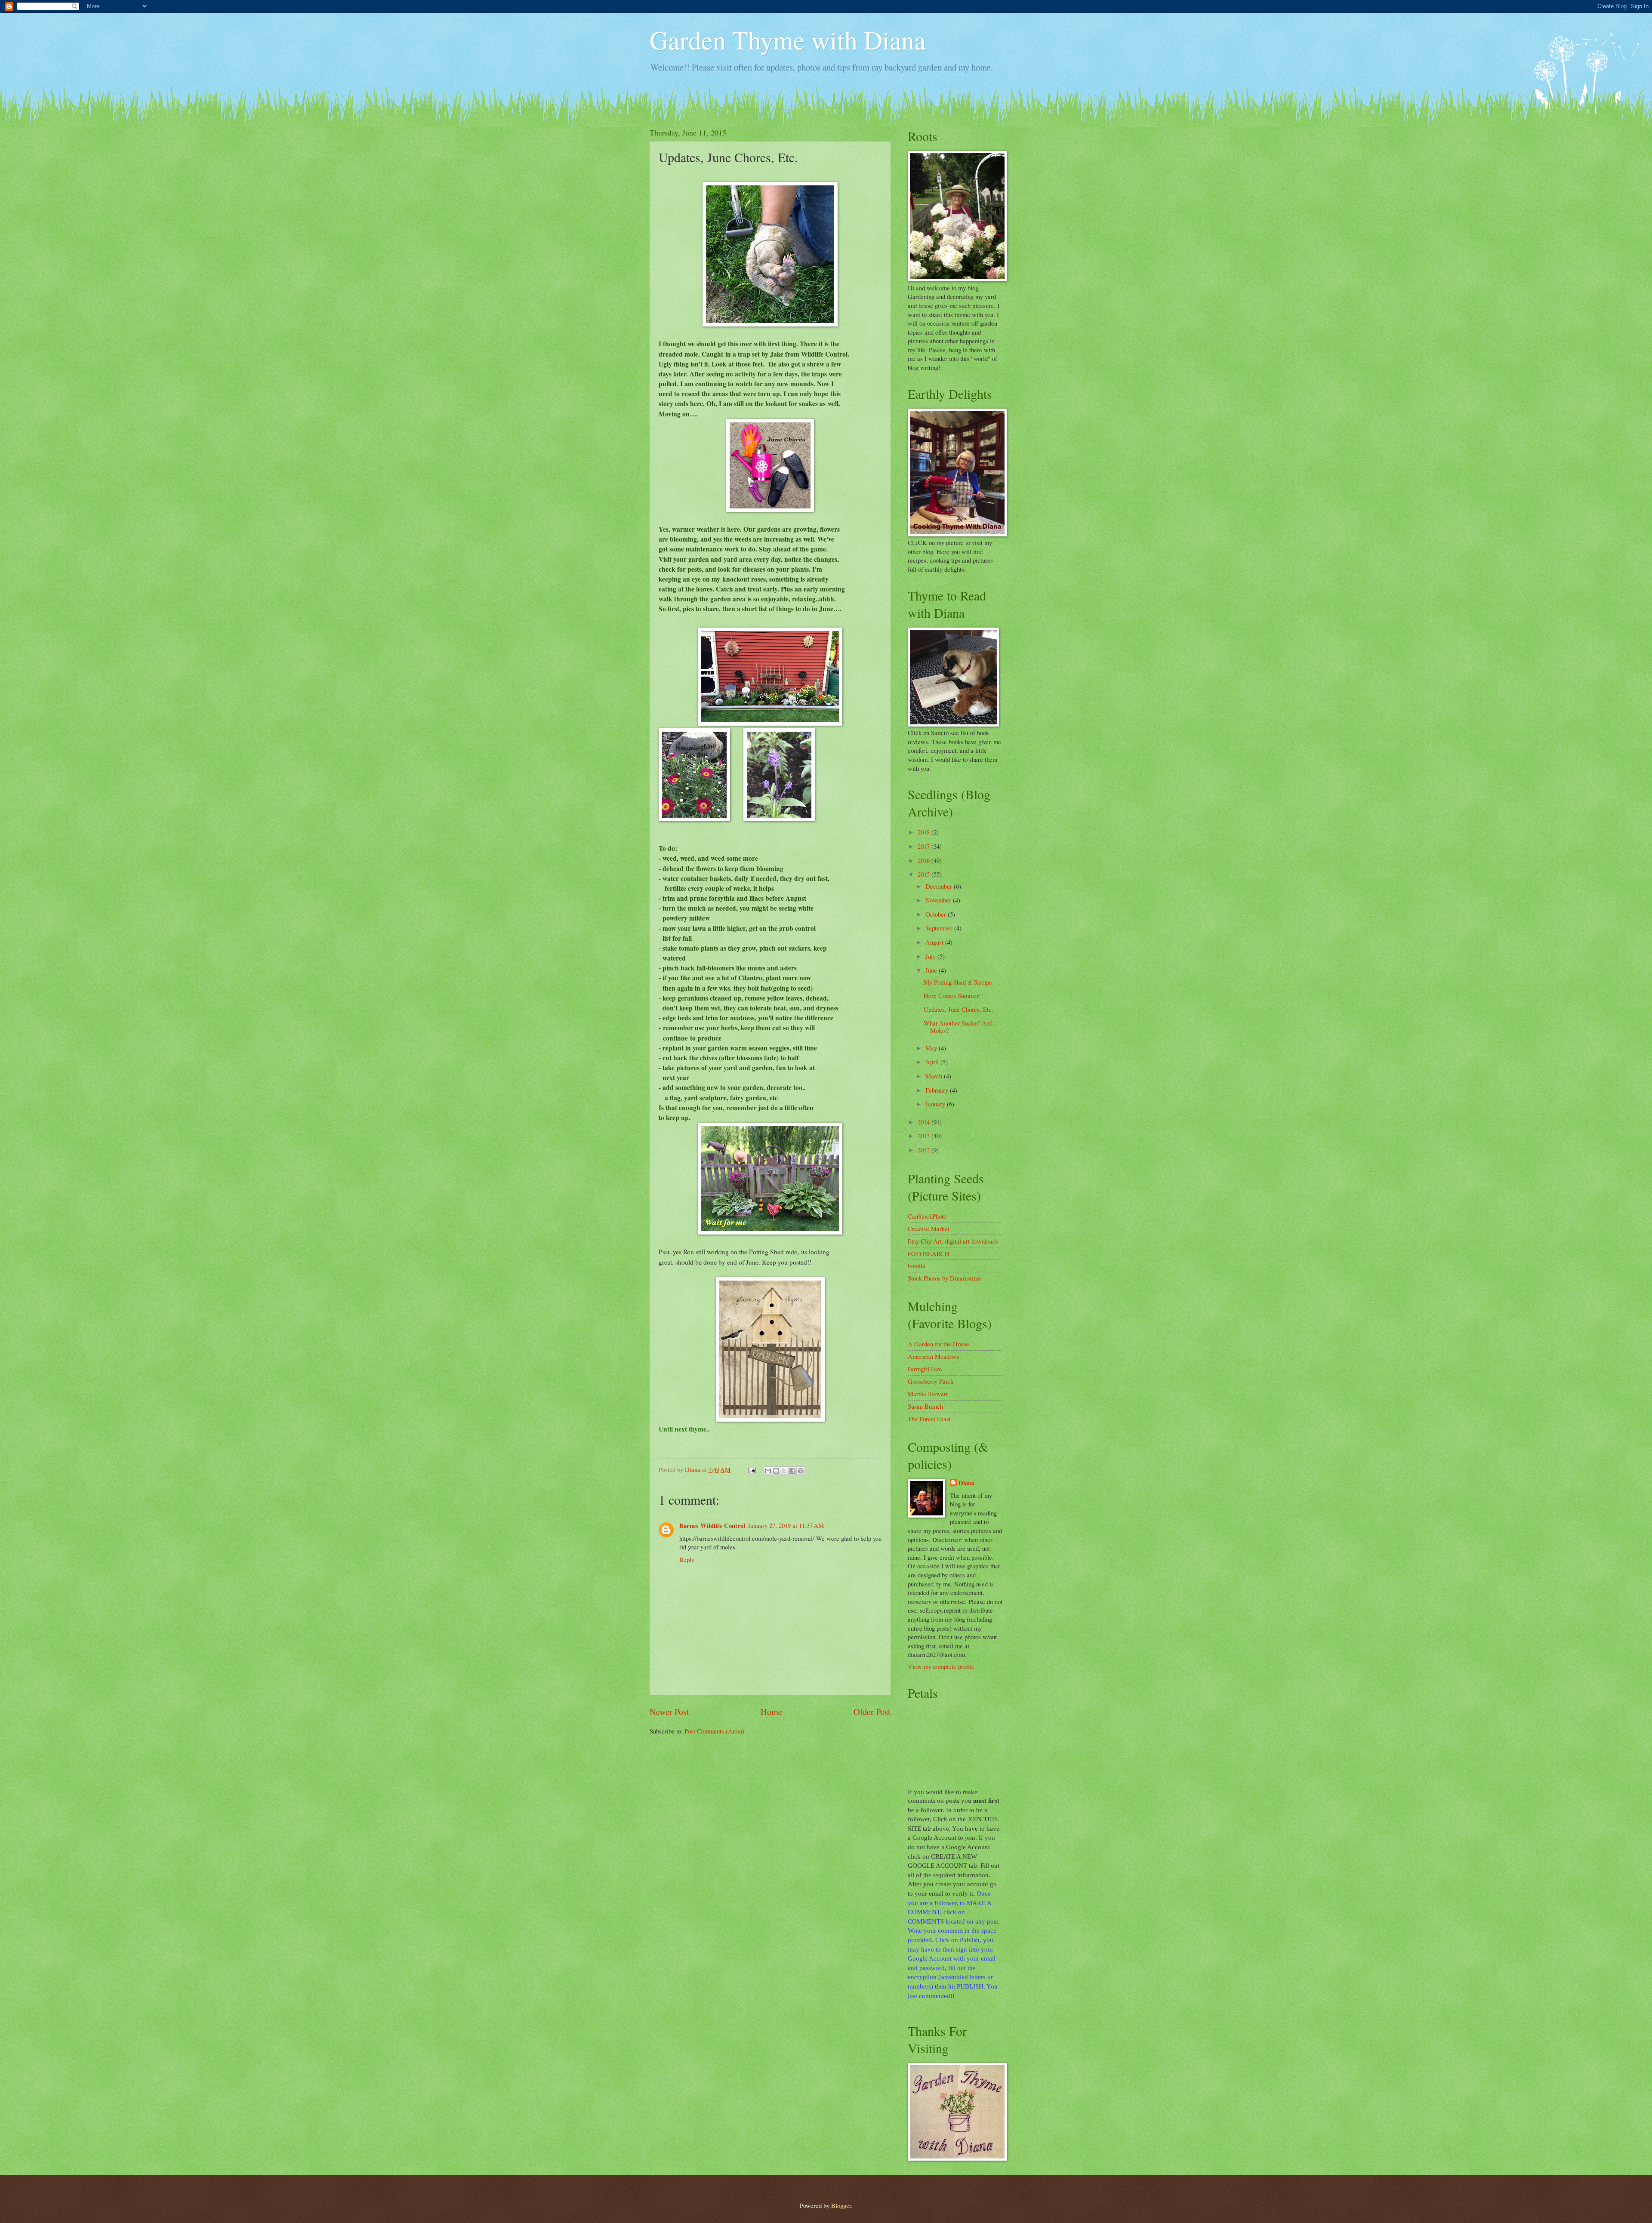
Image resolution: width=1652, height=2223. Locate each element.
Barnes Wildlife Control (712, 1526)
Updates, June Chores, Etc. (959, 1009)
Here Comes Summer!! (953, 995)
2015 (925, 874)
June (932, 970)
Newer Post (669, 1712)
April (933, 1062)
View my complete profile (941, 1666)
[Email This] (768, 1471)
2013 (925, 1136)
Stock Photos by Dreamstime (945, 1278)
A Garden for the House (938, 1344)
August (935, 942)
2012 (925, 1150)
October (937, 914)
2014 (925, 1122)
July (931, 956)
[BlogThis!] (776, 1471)
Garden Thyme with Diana (788, 40)
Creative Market (929, 1228)
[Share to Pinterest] (801, 1471)
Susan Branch (925, 1406)
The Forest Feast (929, 1419)
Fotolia (917, 1265)
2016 (925, 860)
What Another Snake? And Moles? (958, 1027)
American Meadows (934, 1356)
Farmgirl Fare (925, 1369)
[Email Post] (751, 1469)
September (940, 928)
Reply (687, 1559)
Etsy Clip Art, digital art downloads (953, 1241)
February (938, 1090)
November (939, 900)
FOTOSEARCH (929, 1253)
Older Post (872, 1712)
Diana (966, 1483)
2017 (925, 846)
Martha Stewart (928, 1394)
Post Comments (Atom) (714, 1731)
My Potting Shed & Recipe (958, 982)
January (936, 1104)
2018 (925, 832)
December (940, 886)
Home (771, 1712)
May (932, 1048)
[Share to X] (784, 1471)
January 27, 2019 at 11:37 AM (786, 1525)
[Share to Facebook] (792, 1471)
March (935, 1076)
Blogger (841, 2205)
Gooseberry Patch (931, 1381)
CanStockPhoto (927, 1216)
